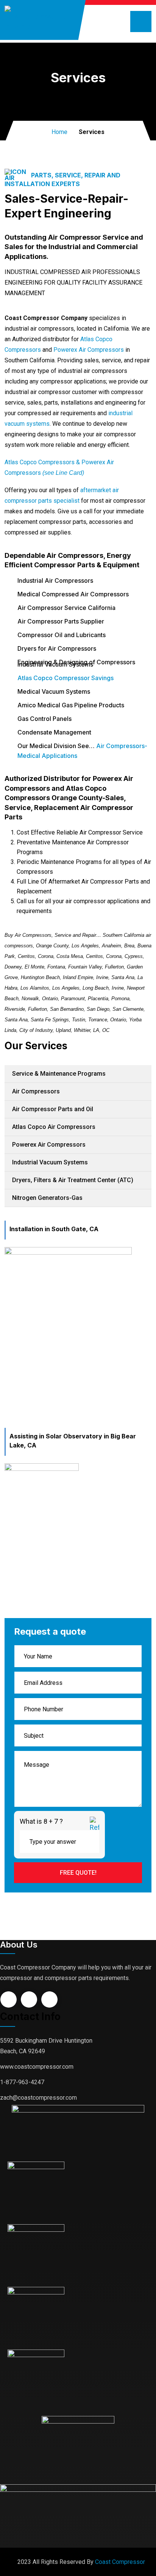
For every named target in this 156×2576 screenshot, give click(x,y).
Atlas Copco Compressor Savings (66, 678)
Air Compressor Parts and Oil (53, 1109)
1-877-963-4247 (22, 2082)
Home (59, 132)
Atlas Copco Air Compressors (54, 1127)
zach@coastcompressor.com (38, 2098)
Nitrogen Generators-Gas (47, 1198)
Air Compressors (36, 1091)
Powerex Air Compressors (89, 350)
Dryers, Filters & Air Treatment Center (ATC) (73, 1180)
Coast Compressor (120, 2562)
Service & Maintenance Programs (59, 1074)
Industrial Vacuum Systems (50, 1162)
